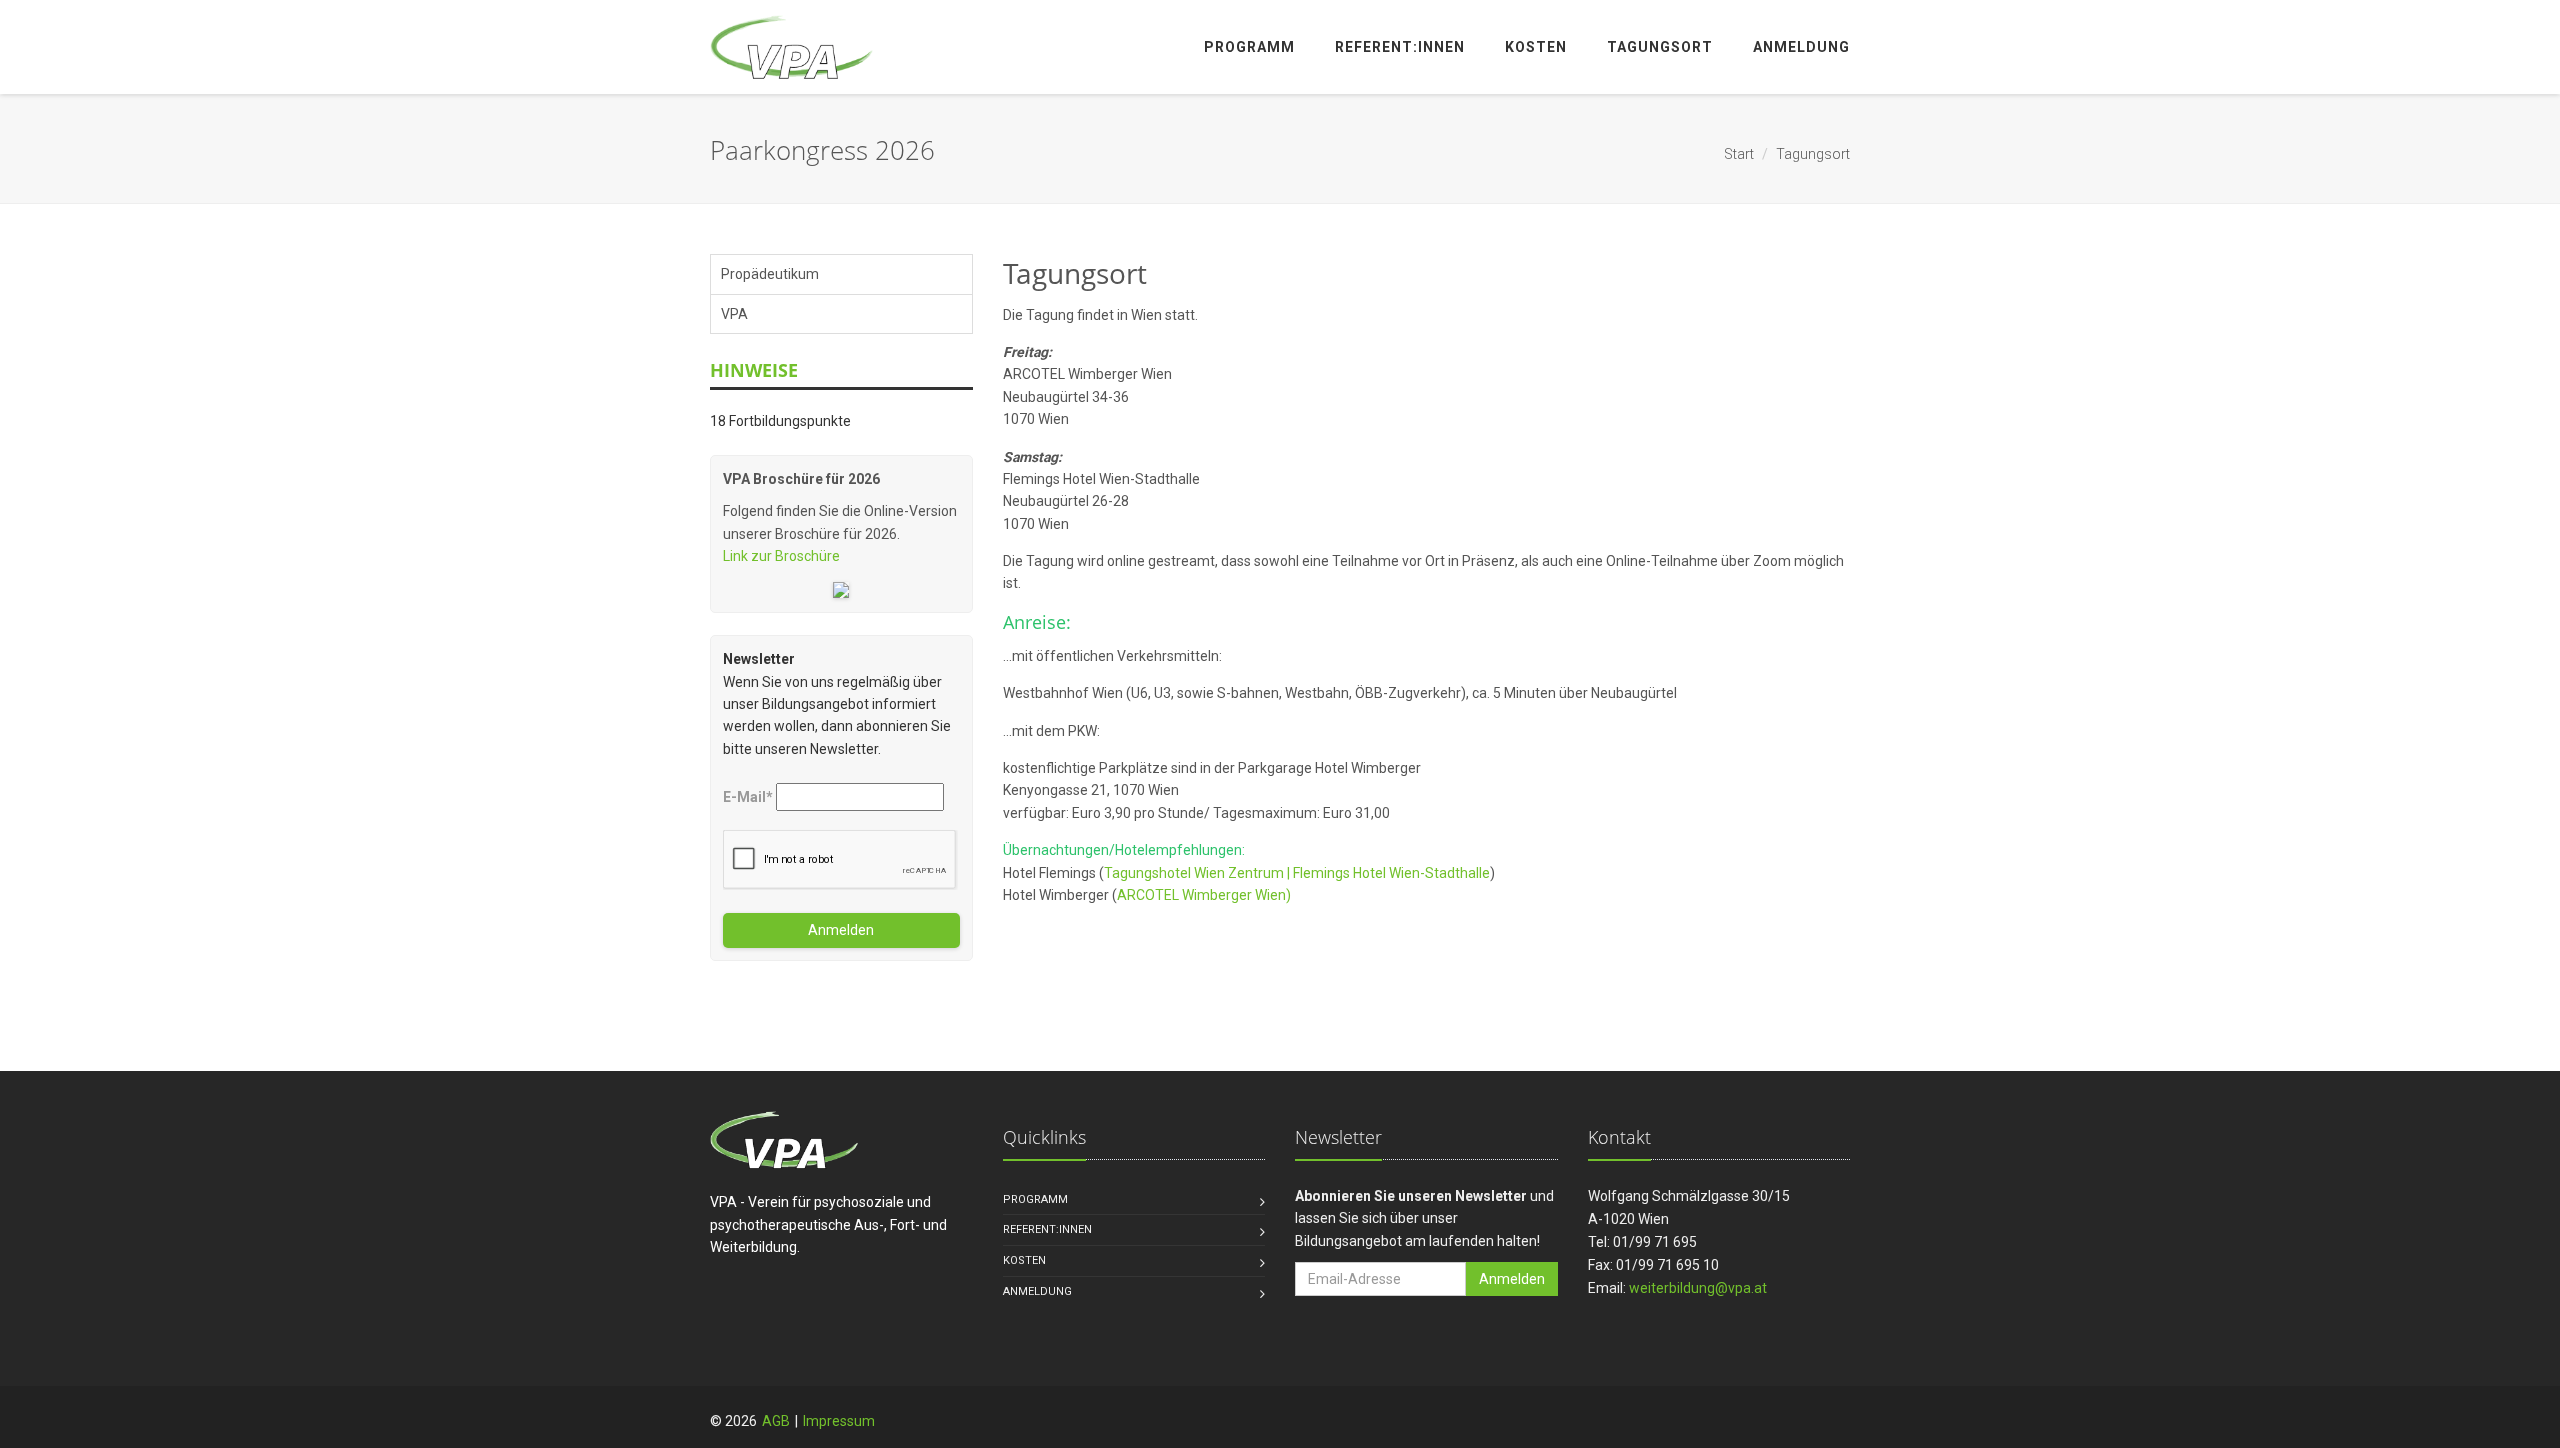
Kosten (1536, 47)
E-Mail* (748, 797)
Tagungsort (1660, 47)
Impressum (839, 1421)
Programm (1249, 47)
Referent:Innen (1400, 47)
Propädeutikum (770, 274)
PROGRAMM (1035, 1199)
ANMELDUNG (1037, 1291)
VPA (734, 314)
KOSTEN (1024, 1260)
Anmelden (841, 930)
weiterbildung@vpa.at (1698, 1288)
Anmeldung (1801, 47)
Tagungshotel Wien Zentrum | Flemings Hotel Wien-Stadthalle (1297, 873)
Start (1739, 154)
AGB (776, 1421)
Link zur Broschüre (781, 556)
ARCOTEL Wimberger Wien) (1204, 895)
